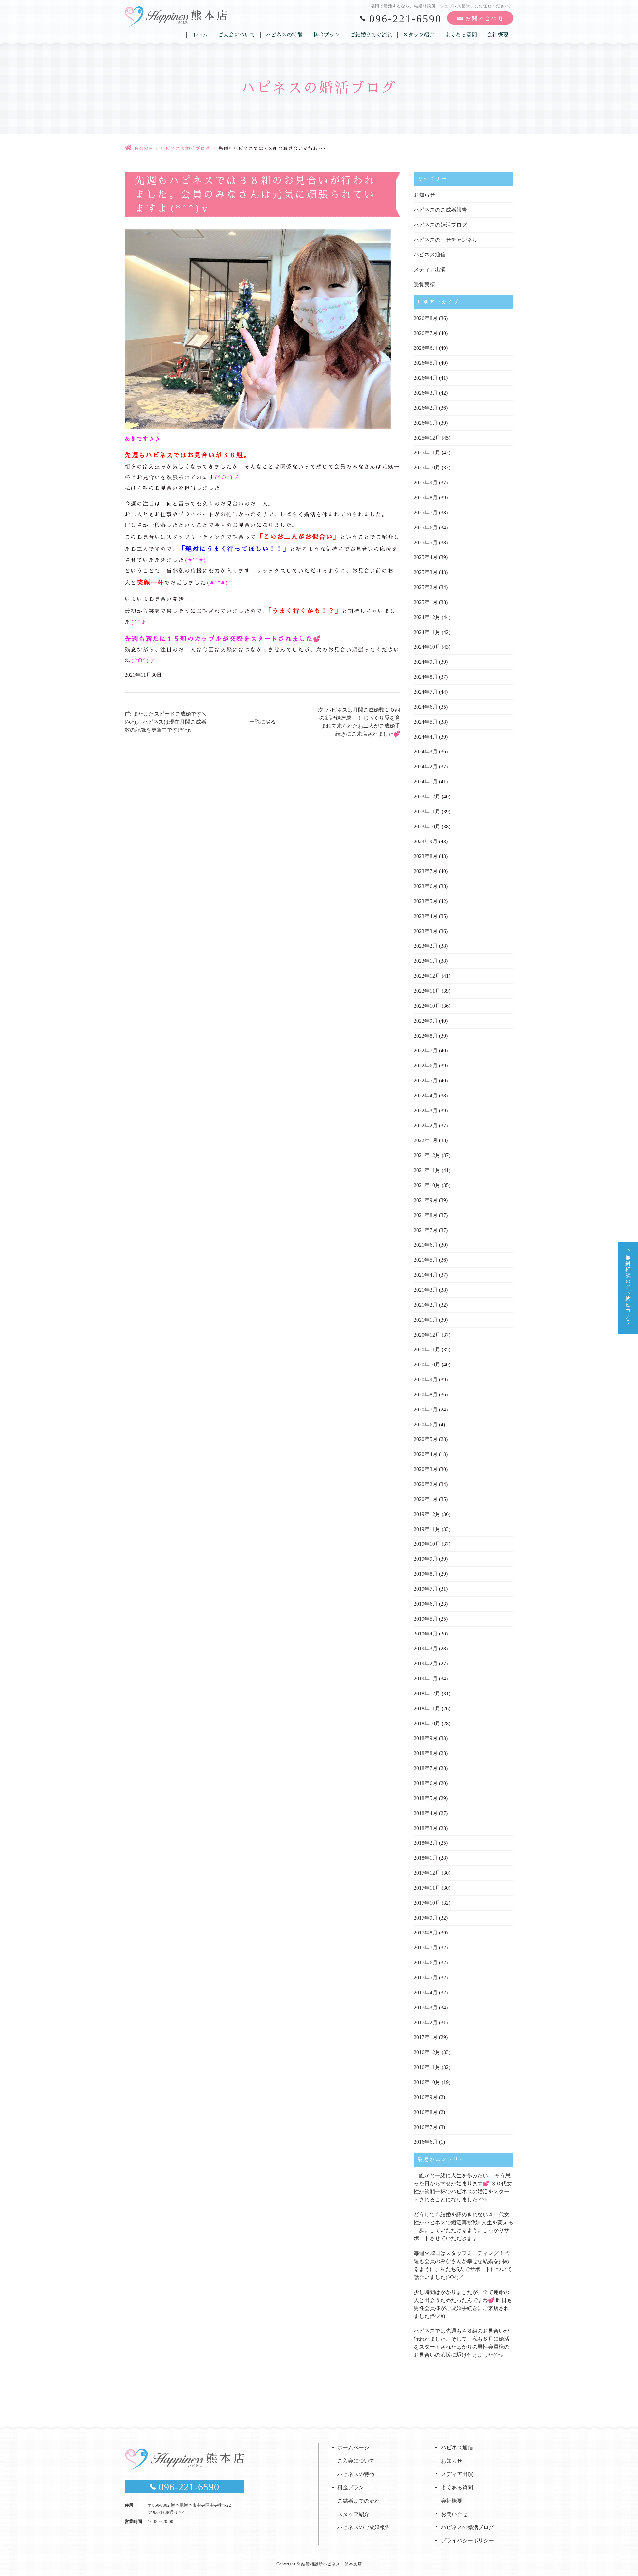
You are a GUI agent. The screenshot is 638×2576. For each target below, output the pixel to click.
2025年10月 (427, 468)
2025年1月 (426, 602)
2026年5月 (426, 363)
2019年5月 (426, 1619)
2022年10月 (427, 1006)
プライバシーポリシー (468, 2541)
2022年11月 (427, 991)
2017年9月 (426, 1918)
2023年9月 (426, 841)
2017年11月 (427, 1888)
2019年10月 (427, 1544)
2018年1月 (426, 1858)
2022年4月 (426, 1095)
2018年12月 (427, 1693)
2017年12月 (427, 1873)
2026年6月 (426, 348)
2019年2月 (426, 1664)
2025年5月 (426, 542)
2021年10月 (427, 1185)
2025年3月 (426, 572)
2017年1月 (426, 2037)
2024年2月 (426, 767)
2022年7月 (426, 1051)
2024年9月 (426, 662)
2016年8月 (426, 2112)
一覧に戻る (263, 722)
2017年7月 (426, 1948)
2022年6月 (426, 1066)
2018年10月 (427, 1723)
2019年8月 (426, 1574)
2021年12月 (427, 1155)
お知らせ (424, 195)
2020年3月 (426, 1469)
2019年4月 (426, 1634)
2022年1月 (426, 1140)
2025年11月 (427, 453)
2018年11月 (427, 1708)
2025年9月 (426, 483)
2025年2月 (426, 587)
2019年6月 (426, 1604)
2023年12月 (427, 796)
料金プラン (326, 35)
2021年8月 (426, 1215)
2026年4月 (426, 378)
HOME (143, 149)
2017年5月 (426, 1978)
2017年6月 (426, 1963)
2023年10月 (427, 826)
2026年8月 (426, 318)
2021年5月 (426, 1260)
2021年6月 (426, 1245)
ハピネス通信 (430, 255)
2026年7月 (426, 333)
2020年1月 (426, 1499)
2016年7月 (426, 2127)
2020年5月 (426, 1439)
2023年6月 (426, 886)
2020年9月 (426, 1380)
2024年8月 (426, 677)
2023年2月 (426, 946)
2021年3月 (426, 1290)
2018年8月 (426, 1753)
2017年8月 (426, 1933)
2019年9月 (426, 1559)
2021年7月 (426, 1230)
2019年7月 (426, 1589)
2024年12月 (427, 617)
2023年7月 (426, 871)
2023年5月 (426, 901)
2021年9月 (426, 1200)
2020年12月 (427, 1335)
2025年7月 (426, 512)
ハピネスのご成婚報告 (440, 210)
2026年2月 (426, 408)
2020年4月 (426, 1454)
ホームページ (353, 2448)
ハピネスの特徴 (284, 35)
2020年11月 (427, 1350)
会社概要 (498, 35)
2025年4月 (426, 557)
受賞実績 (424, 285)
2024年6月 (426, 707)
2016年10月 (427, 2082)
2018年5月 (426, 1798)
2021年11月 (427, 1170)
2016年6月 (426, 2142)
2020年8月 (426, 1394)
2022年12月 (427, 976)
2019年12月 (427, 1514)
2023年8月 (426, 856)
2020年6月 (426, 1424)
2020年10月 (427, 1365)
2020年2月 (426, 1484)
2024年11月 (427, 632)
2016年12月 (427, 2052)
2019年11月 (427, 1529)
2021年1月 (426, 1320)
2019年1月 (426, 1679)
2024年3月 (426, 752)
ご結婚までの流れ (371, 35)
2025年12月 (427, 438)
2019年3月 (426, 1649)
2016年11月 (427, 2067)
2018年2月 (426, 1843)
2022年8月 (426, 1036)
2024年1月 (426, 782)
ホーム (200, 35)
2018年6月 (426, 1783)
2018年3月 (426, 1828)
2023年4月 (426, 916)
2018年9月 (426, 1738)
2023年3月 (426, 931)
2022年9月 (426, 1021)
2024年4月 (426, 737)
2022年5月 (426, 1081)
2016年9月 (426, 2097)
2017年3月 (426, 2007)
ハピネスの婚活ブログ (185, 149)
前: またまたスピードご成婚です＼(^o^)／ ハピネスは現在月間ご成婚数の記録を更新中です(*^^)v (166, 722)
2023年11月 (427, 811)
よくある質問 (461, 35)
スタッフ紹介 (419, 35)
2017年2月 (426, 2022)
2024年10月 (427, 647)
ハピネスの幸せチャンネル (446, 240)
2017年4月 (426, 1992)
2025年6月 (426, 527)
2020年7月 (426, 1409)
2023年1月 (426, 961)
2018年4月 (426, 1813)
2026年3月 (426, 393)
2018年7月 (426, 1768)
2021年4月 (426, 1275)
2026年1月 (426, 423)
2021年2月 (426, 1305)
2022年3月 (426, 1110)
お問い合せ (454, 2514)
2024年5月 (426, 722)
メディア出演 (430, 270)
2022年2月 (426, 1125)
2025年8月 (426, 497)
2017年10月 (427, 1903)
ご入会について (237, 35)
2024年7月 (426, 692)
